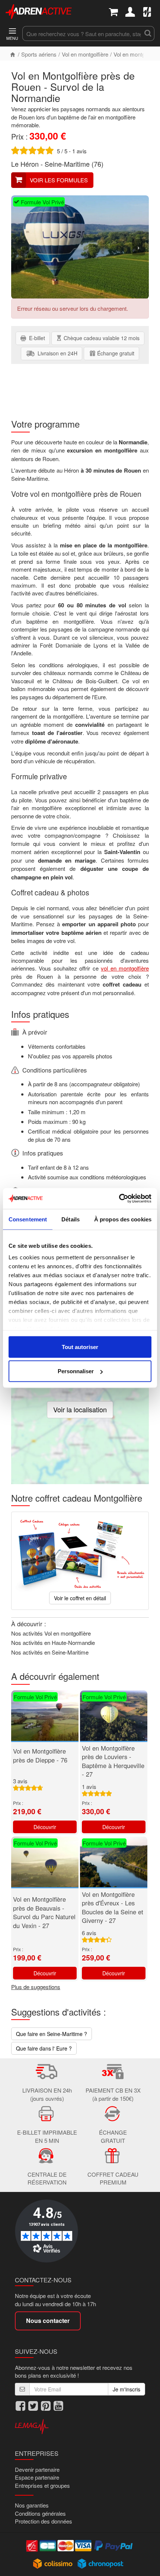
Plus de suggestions (36, 1987)
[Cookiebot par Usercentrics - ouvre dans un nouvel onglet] (119, 1199)
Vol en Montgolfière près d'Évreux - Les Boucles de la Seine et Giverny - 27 (113, 1907)
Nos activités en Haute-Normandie (53, 1642)
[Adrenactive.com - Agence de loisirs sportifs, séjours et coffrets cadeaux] (39, 11)
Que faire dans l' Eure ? (44, 2048)
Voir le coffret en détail (80, 1598)
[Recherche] (148, 33)
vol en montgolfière (125, 968)
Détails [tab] (71, 1219)
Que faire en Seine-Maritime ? (52, 2034)
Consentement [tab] (28, 1219)
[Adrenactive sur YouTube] (58, 2406)
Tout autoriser (80, 1347)
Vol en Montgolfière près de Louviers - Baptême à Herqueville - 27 (113, 1761)
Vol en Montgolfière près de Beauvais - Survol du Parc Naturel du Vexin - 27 (44, 1912)
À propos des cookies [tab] (123, 1219)
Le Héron (25, 164)
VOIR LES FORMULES (59, 180)
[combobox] (82, 33)
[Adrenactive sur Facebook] (20, 2406)
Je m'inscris (127, 2389)
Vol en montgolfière (85, 54)
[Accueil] (13, 54)
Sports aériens (39, 54)
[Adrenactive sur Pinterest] (46, 2406)
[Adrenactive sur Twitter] (33, 2406)
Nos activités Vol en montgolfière (51, 1633)
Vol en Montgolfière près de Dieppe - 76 (40, 1755)
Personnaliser (76, 1371)
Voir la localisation (80, 1409)
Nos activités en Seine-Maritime (50, 1652)
